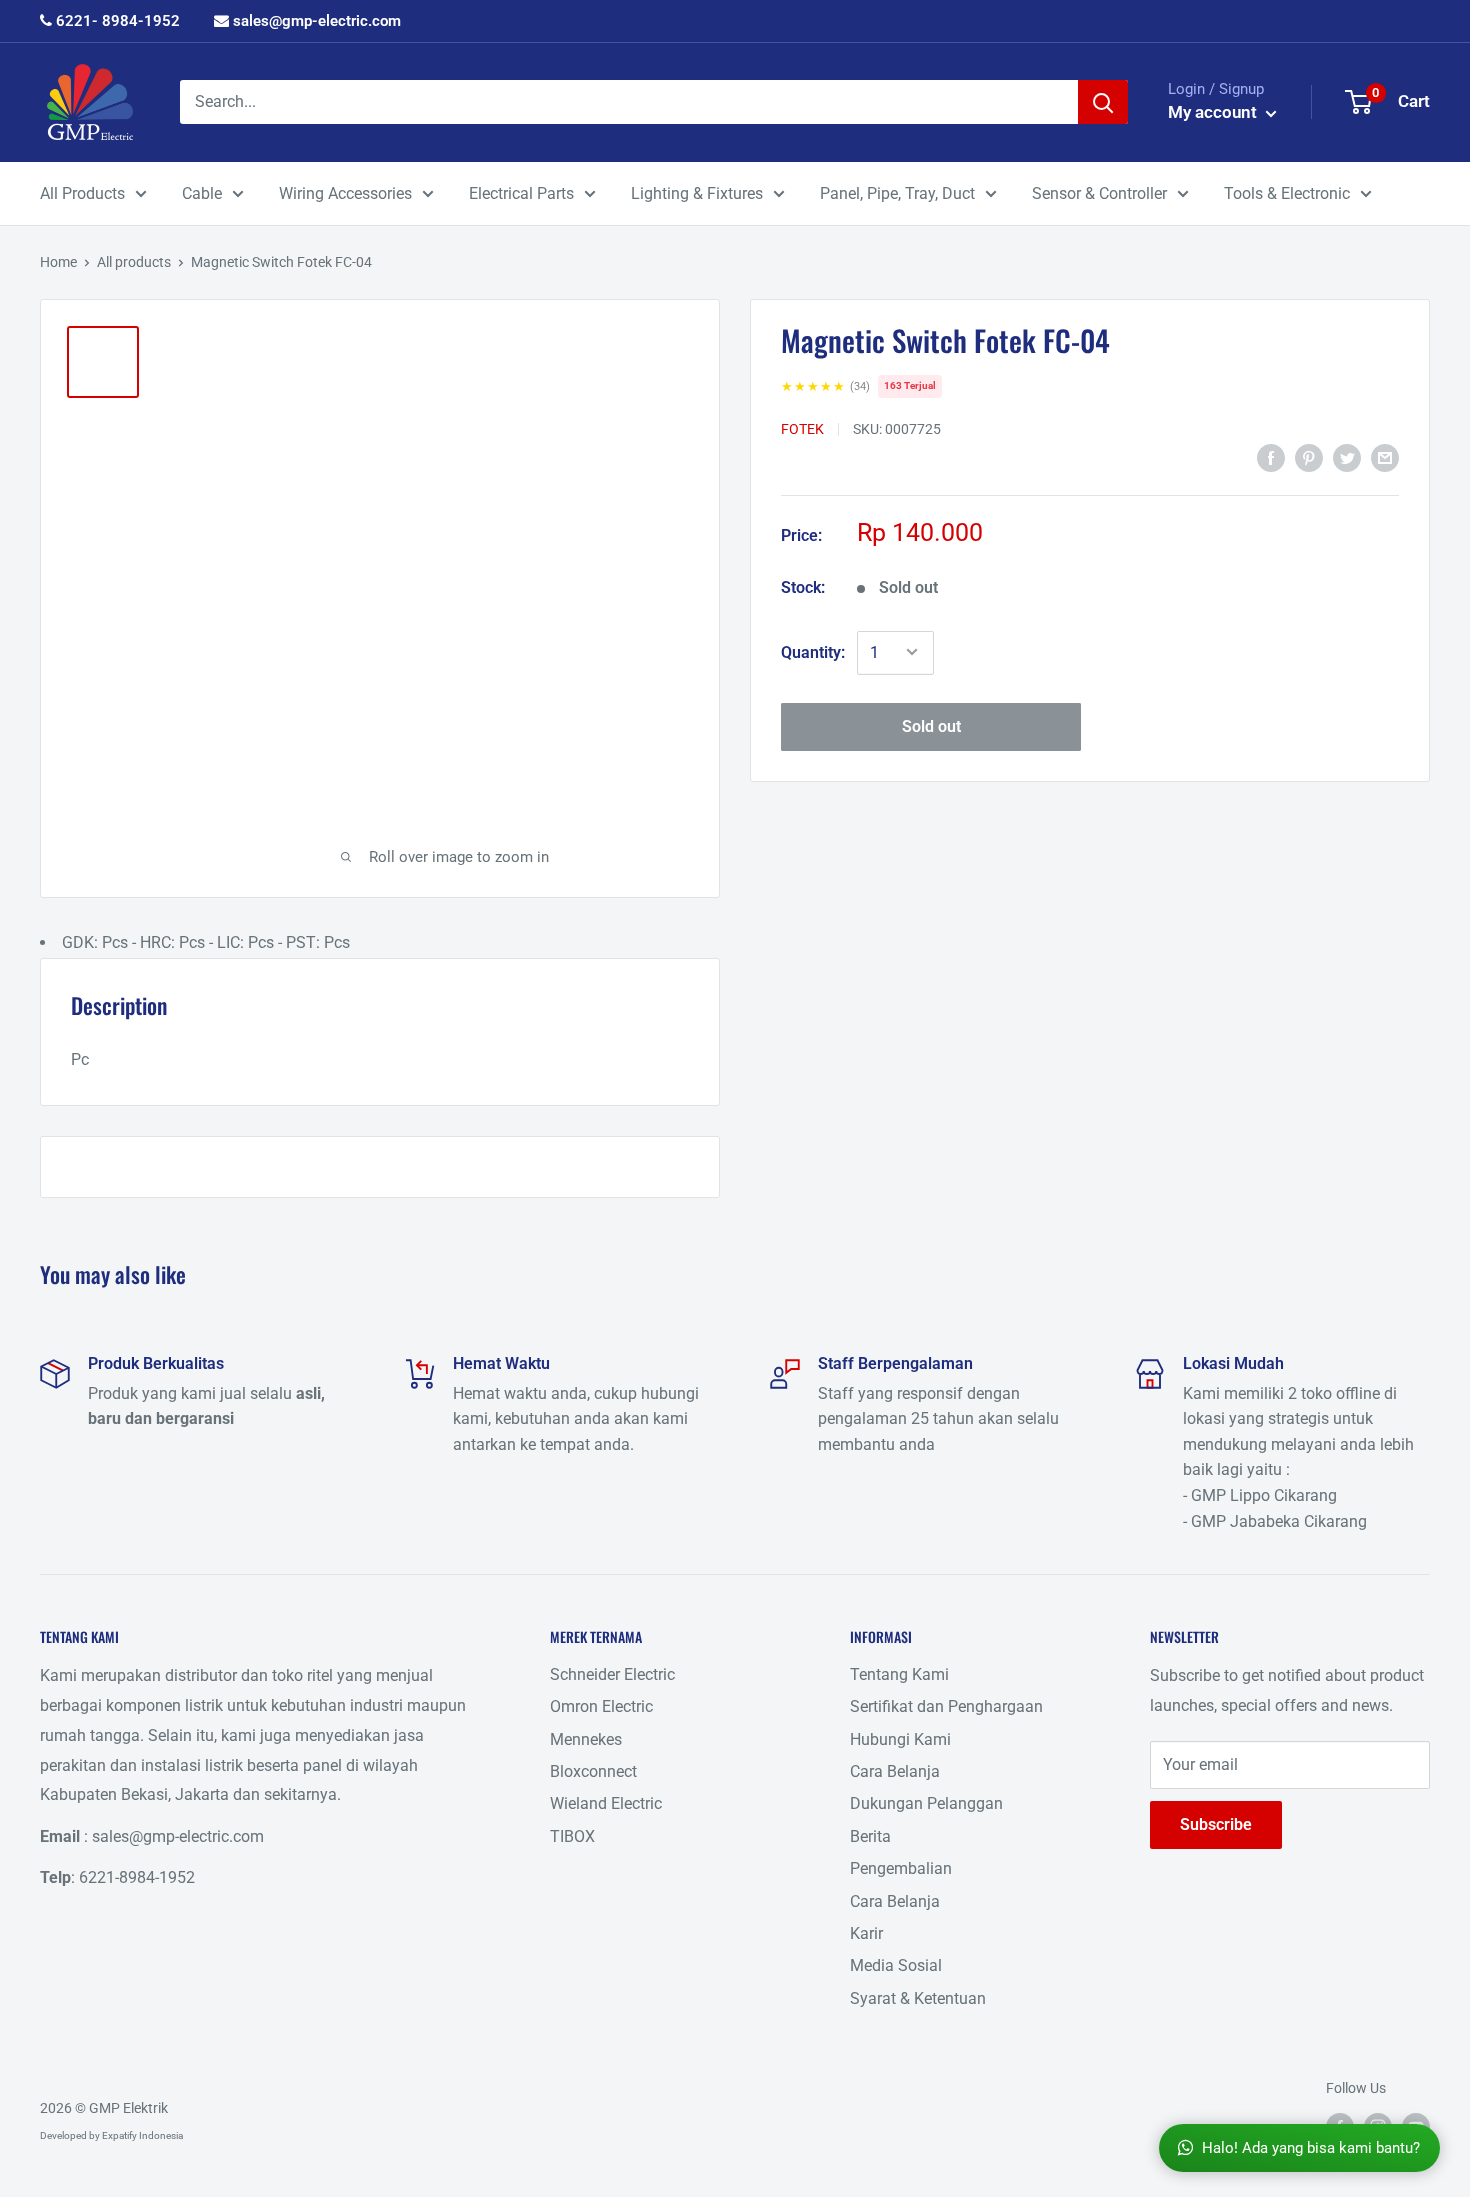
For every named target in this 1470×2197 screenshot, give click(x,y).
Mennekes (586, 1739)
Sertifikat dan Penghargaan (946, 1706)
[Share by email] (1385, 458)
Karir (866, 1933)
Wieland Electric (606, 1803)
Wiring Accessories (345, 193)
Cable (202, 193)
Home (58, 262)
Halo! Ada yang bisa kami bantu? (1311, 2148)
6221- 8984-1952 (116, 21)
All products (134, 262)
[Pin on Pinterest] (1309, 458)
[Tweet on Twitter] (1347, 458)
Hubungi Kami (900, 1739)
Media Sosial (896, 1965)
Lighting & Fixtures (697, 193)
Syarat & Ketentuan (918, 1998)
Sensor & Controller (1099, 193)
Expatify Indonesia (142, 2135)
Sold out (931, 725)
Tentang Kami (899, 1674)
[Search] (1103, 102)
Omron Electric (601, 1706)
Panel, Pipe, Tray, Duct (897, 193)
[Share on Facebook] (1271, 458)
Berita (870, 1836)
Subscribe (1216, 1824)
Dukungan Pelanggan (926, 1803)
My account (1214, 112)
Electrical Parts (521, 193)
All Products (82, 193)
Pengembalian (901, 1868)
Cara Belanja (895, 1771)
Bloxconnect (593, 1771)
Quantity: (813, 651)
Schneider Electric (612, 1674)
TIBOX (572, 1836)
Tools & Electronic (1287, 193)
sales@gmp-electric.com (315, 21)
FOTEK (802, 428)
